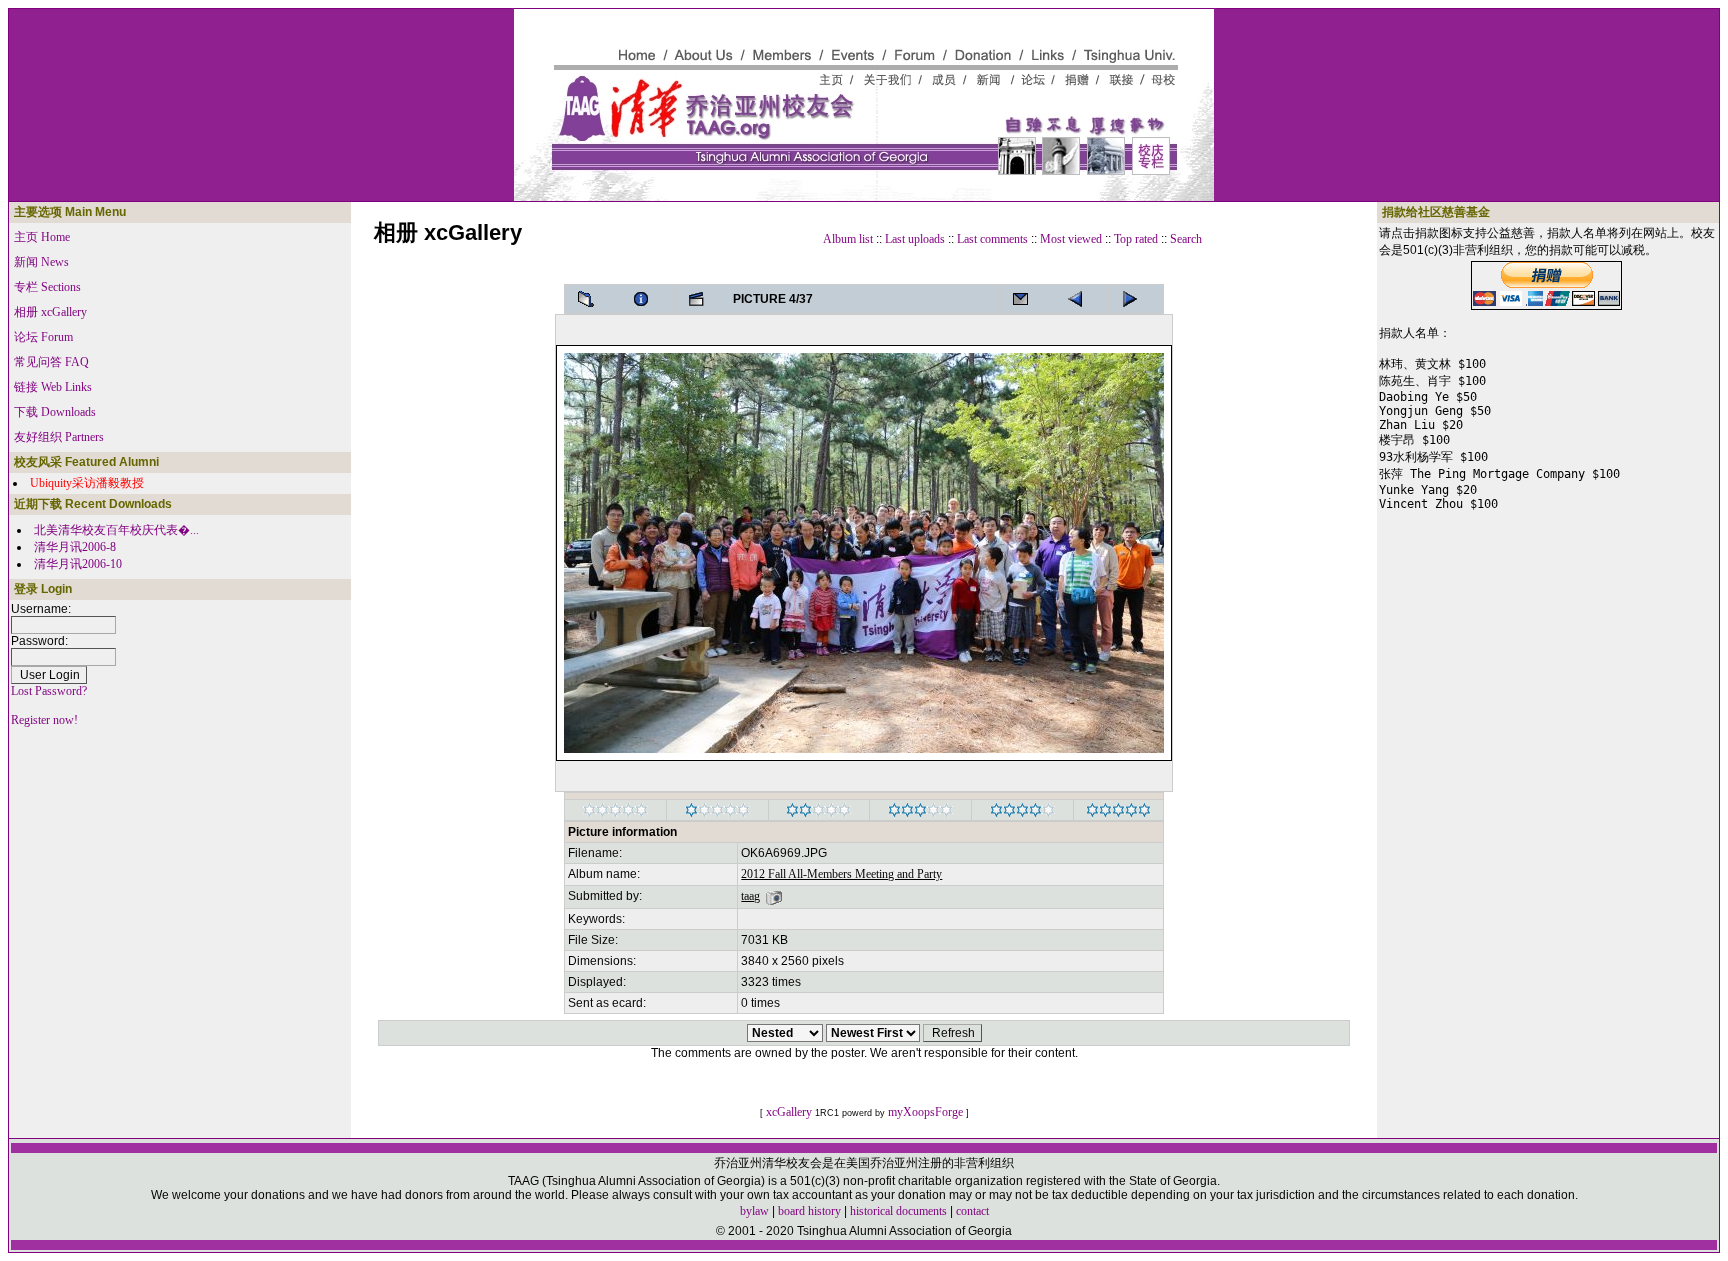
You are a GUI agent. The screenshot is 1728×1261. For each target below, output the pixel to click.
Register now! (44, 720)
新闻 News (41, 262)
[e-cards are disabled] (1026, 299)
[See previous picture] (1136, 299)
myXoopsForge (925, 1112)
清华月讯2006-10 (78, 564)
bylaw (754, 1211)
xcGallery (789, 1112)
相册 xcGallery (50, 312)
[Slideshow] (702, 299)
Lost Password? (49, 691)
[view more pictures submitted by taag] (774, 896)
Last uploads (915, 239)
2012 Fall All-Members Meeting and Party (841, 874)
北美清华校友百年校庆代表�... (116, 530)
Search (1186, 239)
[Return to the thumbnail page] (592, 299)
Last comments (992, 239)
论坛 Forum (43, 337)
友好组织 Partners (59, 437)
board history (809, 1211)
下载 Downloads (55, 412)
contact (972, 1211)
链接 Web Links (53, 387)
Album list (848, 239)
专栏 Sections (47, 287)
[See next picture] (1081, 299)
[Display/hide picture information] (647, 299)
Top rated (1136, 239)
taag (750, 896)
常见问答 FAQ (51, 362)
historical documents (898, 1211)
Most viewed (1071, 239)
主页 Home (42, 237)
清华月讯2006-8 (75, 547)
